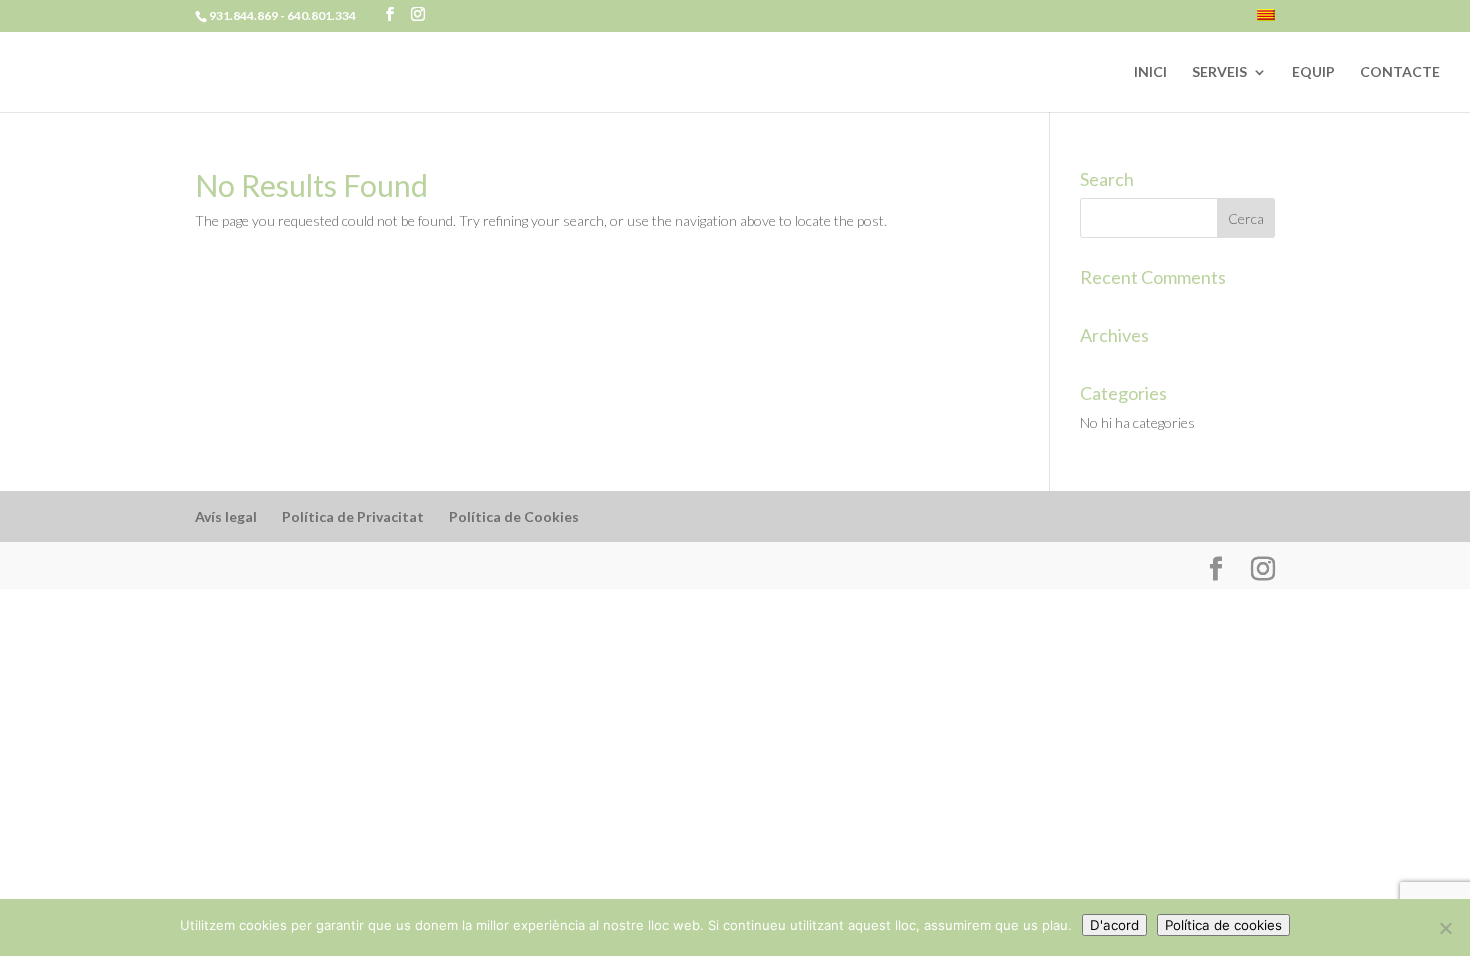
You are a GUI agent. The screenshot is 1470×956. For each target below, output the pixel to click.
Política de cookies (1223, 925)
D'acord (1114, 925)
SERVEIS (1219, 72)
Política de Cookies (514, 516)
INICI (1150, 72)
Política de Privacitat (353, 516)
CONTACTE (1400, 72)
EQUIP (1313, 72)
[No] (1445, 928)
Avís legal (226, 516)
